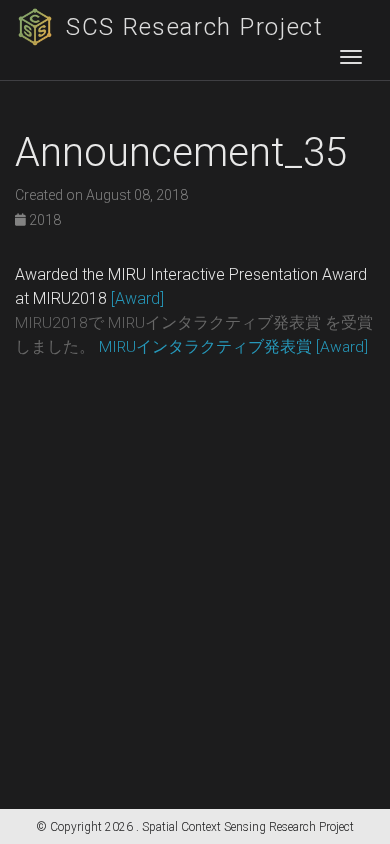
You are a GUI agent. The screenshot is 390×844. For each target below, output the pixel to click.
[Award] (137, 298)
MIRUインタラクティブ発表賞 (205, 347)
